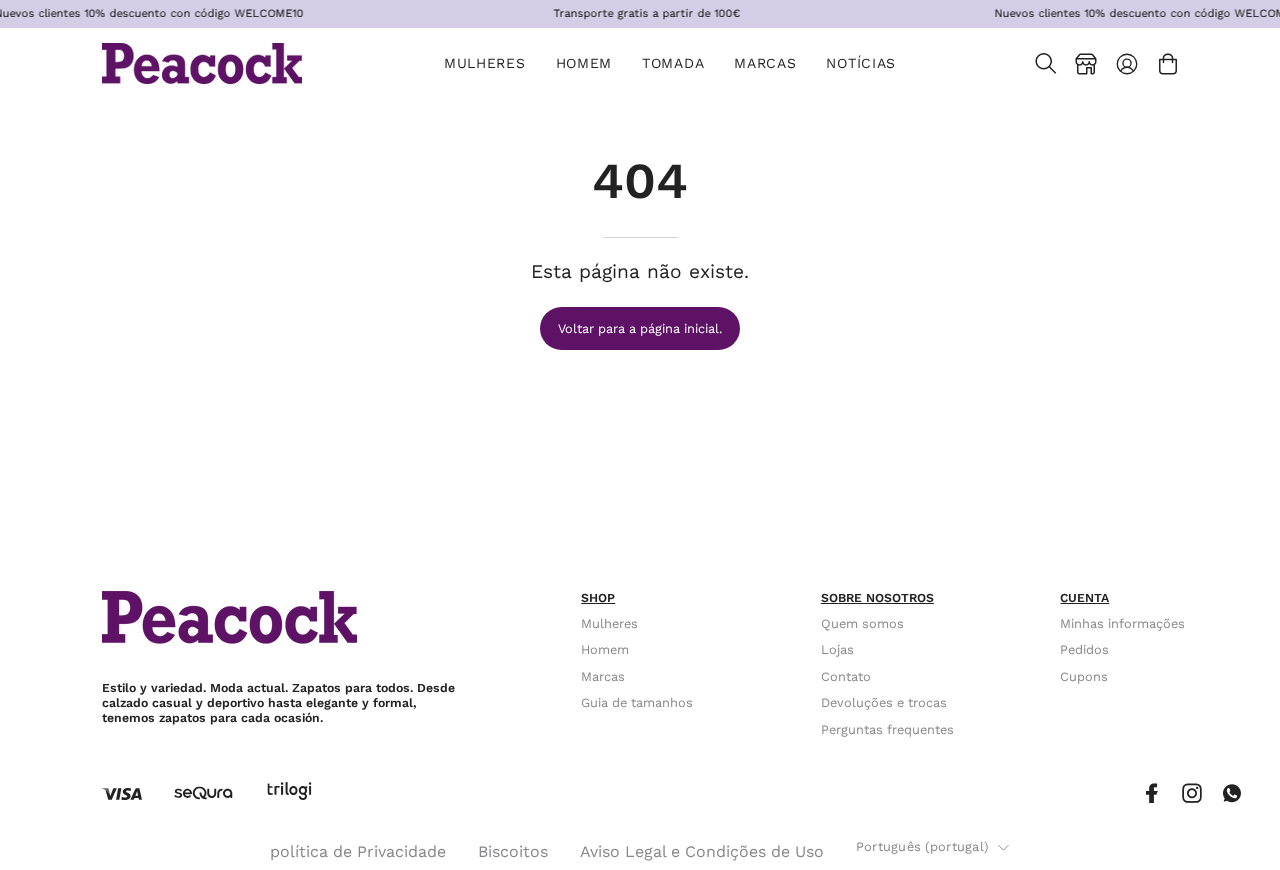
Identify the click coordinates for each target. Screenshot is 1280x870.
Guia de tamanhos (637, 703)
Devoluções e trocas (884, 703)
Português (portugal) (922, 846)
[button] (673, 63)
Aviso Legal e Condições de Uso (702, 851)
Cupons (1084, 676)
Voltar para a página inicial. (640, 328)
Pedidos (1084, 650)
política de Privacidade (358, 851)
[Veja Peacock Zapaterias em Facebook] (1152, 793)
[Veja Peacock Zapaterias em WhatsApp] (1232, 793)
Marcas (603, 676)
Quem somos (862, 623)
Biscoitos (513, 851)
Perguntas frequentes (887, 729)
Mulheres (609, 623)
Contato (846, 676)
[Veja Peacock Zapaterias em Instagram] (1192, 793)
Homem (605, 650)
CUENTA (1084, 598)
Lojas (837, 650)
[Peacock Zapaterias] (202, 63)
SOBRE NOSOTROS (877, 598)
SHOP (598, 598)
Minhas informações (1122, 623)
